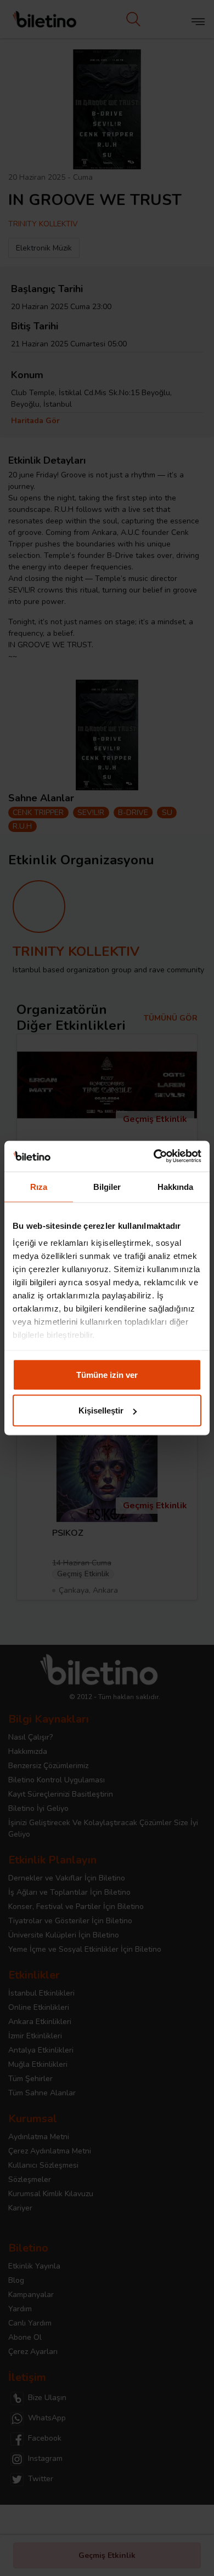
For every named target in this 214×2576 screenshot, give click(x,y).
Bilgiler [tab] (107, 1186)
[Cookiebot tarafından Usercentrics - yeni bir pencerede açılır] (154, 1156)
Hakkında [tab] (176, 1186)
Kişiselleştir (101, 1410)
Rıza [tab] (39, 1186)
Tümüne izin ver (107, 1374)
